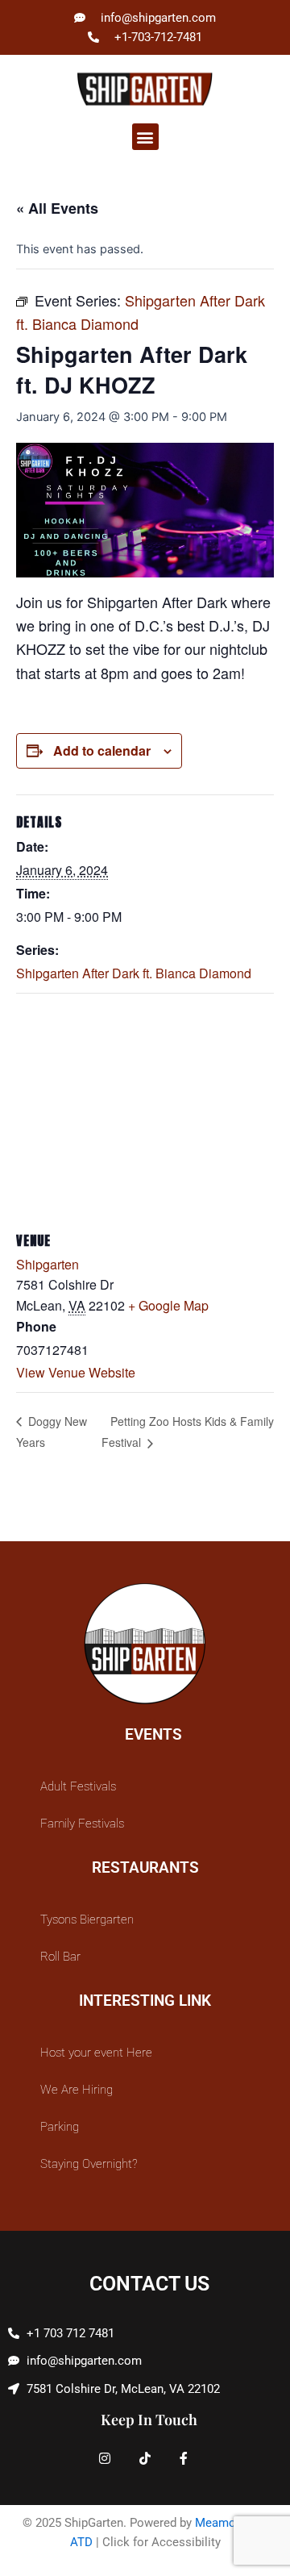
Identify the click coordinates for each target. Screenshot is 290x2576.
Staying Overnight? (89, 2164)
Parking (60, 2127)
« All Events (57, 208)
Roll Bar (60, 1957)
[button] (145, 137)
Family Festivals (82, 1824)
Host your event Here (96, 2053)
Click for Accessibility (162, 2542)
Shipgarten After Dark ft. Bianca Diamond (134, 973)
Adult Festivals (78, 1786)
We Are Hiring (77, 2090)
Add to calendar (102, 750)
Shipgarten (48, 1264)
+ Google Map (168, 1305)
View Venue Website (76, 1372)
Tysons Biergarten (87, 1919)
